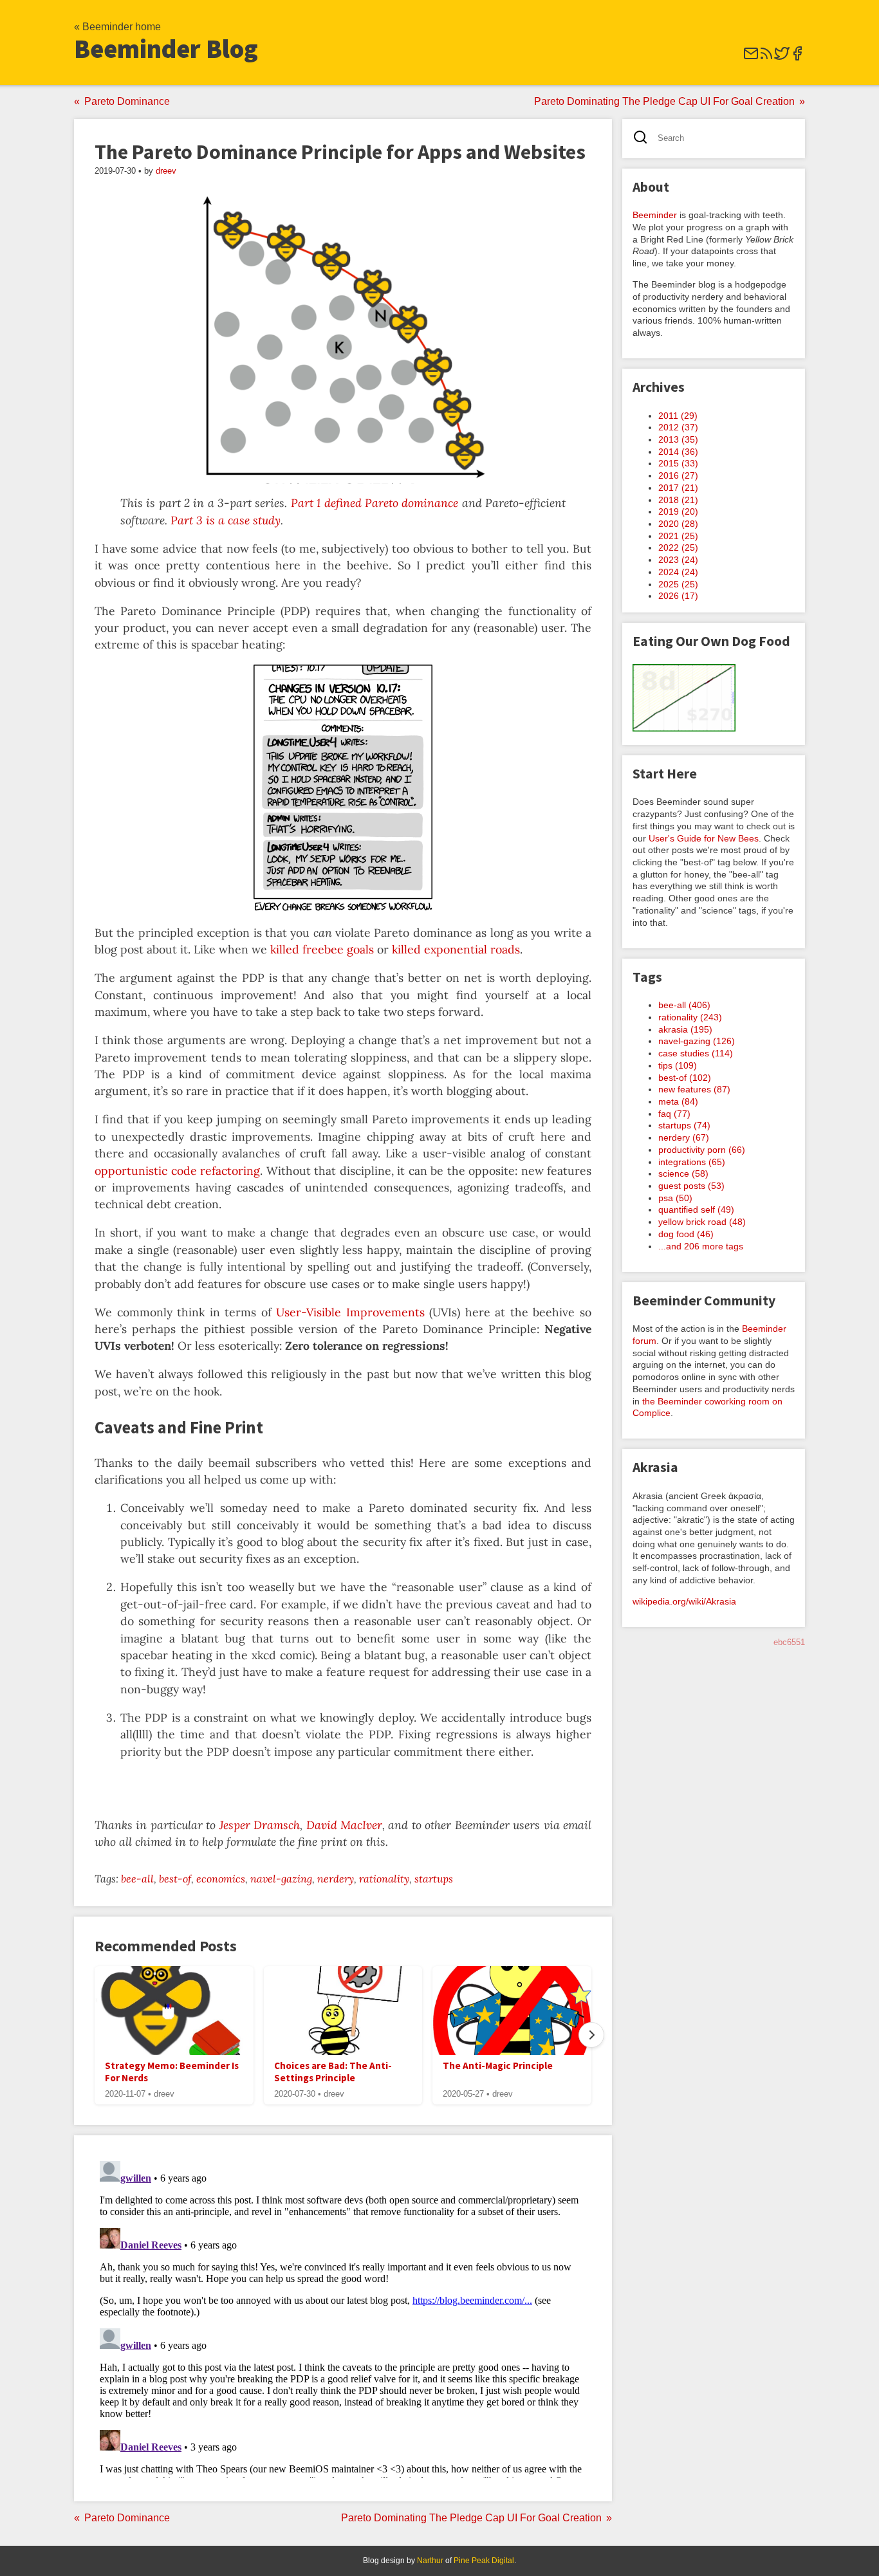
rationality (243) (690, 1017)
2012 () (678, 427)
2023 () (678, 560)
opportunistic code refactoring (177, 1171)
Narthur (430, 2561)
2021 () (678, 536)
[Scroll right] (591, 2035)
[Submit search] (644, 139)
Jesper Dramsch (260, 1825)
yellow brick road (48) (702, 1222)
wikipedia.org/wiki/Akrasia (684, 1601)
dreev (166, 171)
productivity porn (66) (702, 1150)
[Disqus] (343, 2317)
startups (434, 1879)
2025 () (678, 584)
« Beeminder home (117, 27)
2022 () (678, 547)
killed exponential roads (456, 949)
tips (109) (678, 1065)
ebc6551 (789, 1642)
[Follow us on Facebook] (797, 58)
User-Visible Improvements (350, 1312)
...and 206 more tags (701, 1246)
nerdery (336, 1879)
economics (221, 1879)
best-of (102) (685, 1078)
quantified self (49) (696, 1210)
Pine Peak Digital (484, 2561)
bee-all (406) (684, 1005)
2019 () (678, 511)
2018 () (678, 500)
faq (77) (674, 1114)
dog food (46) (686, 1234)
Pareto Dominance (127, 101)
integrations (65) (692, 1162)
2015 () (678, 463)
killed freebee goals (322, 949)
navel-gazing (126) (697, 1041)
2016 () (678, 475)
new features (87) (694, 1089)
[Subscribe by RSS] (766, 58)
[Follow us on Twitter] (782, 58)
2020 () (678, 524)
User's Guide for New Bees (704, 838)
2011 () (678, 416)
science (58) (683, 1173)
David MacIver (344, 1825)
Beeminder (655, 215)
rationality (384, 1879)
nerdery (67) (684, 1137)
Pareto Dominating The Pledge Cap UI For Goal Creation (664, 101)
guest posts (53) (691, 1186)
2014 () (678, 452)
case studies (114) (696, 1053)
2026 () (678, 596)
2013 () (678, 439)
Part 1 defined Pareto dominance (375, 503)
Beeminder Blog (166, 49)
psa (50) (675, 1198)
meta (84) (678, 1101)
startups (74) (684, 1125)
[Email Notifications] (751, 58)
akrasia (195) (685, 1029)
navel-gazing (281, 1879)
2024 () (678, 572)
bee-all (137, 1879)
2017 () (678, 488)
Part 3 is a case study (226, 520)
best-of (175, 1879)
